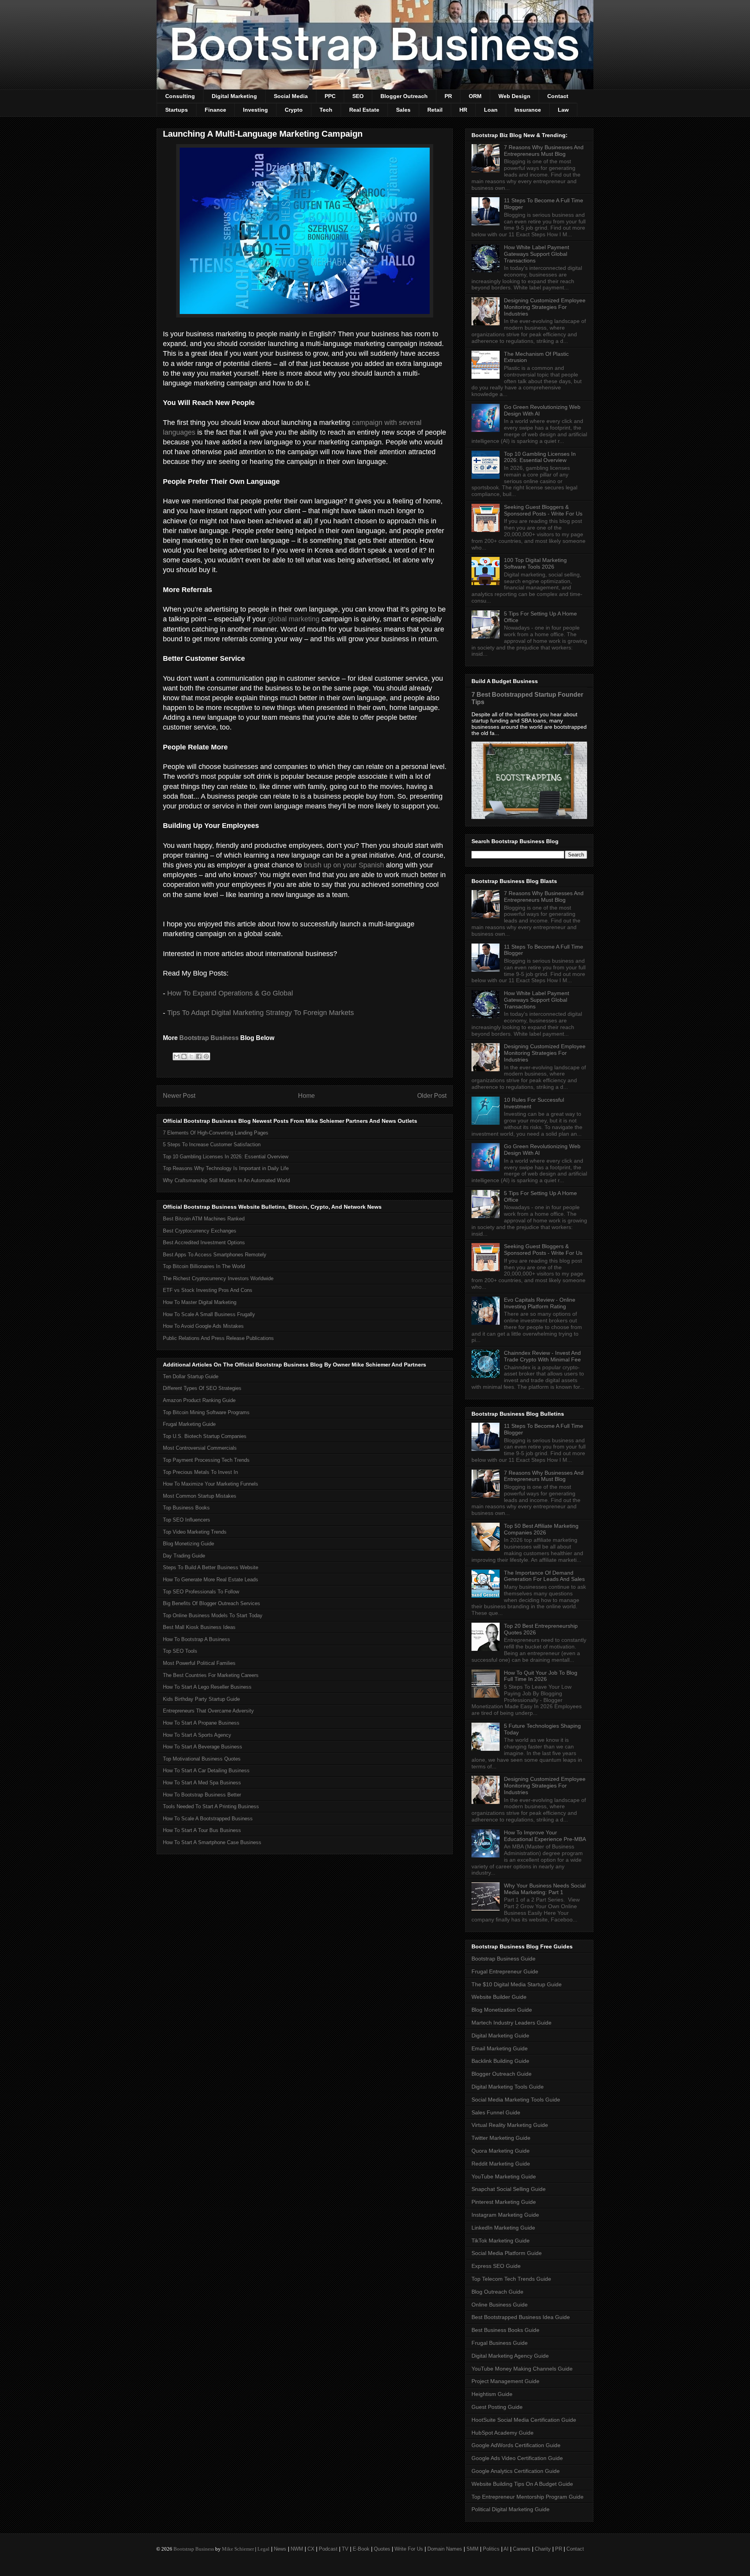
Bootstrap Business (209, 1038)
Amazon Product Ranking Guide (199, 1400)
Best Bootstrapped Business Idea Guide (521, 2317)
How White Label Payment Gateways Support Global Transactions (537, 254)
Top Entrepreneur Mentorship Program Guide (528, 2497)
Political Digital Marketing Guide (511, 2509)
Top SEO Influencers (187, 1520)
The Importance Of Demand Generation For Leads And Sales (544, 1576)
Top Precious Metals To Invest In (200, 1472)
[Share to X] (191, 1056)
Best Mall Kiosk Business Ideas (199, 1627)
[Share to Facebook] (199, 1056)
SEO (358, 96)
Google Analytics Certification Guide (516, 2471)
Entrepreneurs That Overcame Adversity (208, 1711)
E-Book (361, 2549)
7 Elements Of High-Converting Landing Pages (216, 1133)
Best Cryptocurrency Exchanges (200, 1231)
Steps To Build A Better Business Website (211, 1567)
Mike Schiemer (238, 2549)
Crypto (294, 110)
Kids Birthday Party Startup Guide (201, 1699)
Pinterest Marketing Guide (504, 2202)
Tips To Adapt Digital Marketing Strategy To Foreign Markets (261, 1013)
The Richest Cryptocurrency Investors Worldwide (218, 1278)
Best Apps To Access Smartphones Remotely (215, 1255)
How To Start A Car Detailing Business (206, 1771)
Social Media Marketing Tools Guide (516, 2100)
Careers (522, 2549)
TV (345, 2549)
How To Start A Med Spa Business (202, 1783)
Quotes (382, 2549)
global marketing (294, 619)
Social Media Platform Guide (507, 2253)
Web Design (514, 96)
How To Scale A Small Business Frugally (209, 1314)
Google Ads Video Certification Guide (517, 2458)
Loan (491, 110)
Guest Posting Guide (497, 2407)
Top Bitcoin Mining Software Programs (206, 1412)
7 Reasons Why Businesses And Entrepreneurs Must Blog (544, 151)
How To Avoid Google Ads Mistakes (203, 1326)
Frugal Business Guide (500, 2343)
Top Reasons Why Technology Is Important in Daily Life (226, 1168)
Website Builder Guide (499, 1997)
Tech (326, 110)
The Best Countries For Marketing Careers (211, 1675)
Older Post (432, 1096)
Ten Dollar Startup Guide (191, 1376)
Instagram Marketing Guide (505, 2215)
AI (506, 2549)
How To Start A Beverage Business (203, 1747)
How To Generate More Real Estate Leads (211, 1580)
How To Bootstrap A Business (196, 1639)
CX (311, 2549)
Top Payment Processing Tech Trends (206, 1460)
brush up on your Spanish (344, 865)
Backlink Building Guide (500, 2061)
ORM (475, 96)
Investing (255, 110)
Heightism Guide (492, 2394)
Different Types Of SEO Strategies (202, 1388)
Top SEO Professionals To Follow (201, 1592)
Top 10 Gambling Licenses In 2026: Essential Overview (226, 1157)
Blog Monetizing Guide (188, 1544)
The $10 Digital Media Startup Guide (517, 1984)
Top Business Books (186, 1508)
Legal (263, 2549)
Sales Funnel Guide (496, 2112)
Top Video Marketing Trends (195, 1532)
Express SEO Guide (496, 2266)
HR (463, 110)
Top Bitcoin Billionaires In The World (204, 1266)
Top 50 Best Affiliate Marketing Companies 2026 (541, 1529)
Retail (435, 110)
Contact (558, 96)
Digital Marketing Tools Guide (508, 2087)
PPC (330, 96)
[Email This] (177, 1056)
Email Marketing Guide (500, 2048)
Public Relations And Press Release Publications (218, 1338)
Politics (491, 2549)
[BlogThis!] (184, 1056)
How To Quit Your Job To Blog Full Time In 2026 (541, 1676)
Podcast (328, 2549)
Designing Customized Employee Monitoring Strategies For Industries (545, 307)
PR (448, 96)
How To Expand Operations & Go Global (230, 993)
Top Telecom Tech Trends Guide (511, 2279)
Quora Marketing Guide (501, 2151)
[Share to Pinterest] (206, 1056)
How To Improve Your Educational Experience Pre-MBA (545, 1836)
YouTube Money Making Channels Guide (522, 2369)
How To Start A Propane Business (201, 1723)
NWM (297, 2549)
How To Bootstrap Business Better (202, 1795)
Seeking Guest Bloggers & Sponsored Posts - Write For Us (543, 510)
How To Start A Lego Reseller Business (207, 1687)
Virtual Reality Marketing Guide (510, 2125)
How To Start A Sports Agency (197, 1735)
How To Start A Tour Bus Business (202, 1830)
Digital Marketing (234, 96)
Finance (215, 110)
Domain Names (445, 2549)
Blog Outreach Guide (497, 2292)
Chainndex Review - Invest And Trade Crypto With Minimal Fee (542, 1356)
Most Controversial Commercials (200, 1448)
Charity (543, 2549)
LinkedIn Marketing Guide (503, 2228)
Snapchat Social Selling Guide (509, 2189)
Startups (177, 110)
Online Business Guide (500, 2305)
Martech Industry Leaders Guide (512, 2023)
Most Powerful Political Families (199, 1663)
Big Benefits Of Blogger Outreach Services (212, 1603)
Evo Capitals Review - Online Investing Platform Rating (540, 1303)
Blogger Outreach (404, 96)
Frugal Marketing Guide (189, 1424)
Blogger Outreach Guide (502, 2074)
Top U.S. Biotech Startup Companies (205, 1436)
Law (563, 110)
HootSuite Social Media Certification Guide (524, 2420)
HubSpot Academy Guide (503, 2433)
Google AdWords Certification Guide (516, 2445)
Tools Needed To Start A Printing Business (211, 1806)
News (280, 2549)
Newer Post (179, 1096)
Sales (403, 110)
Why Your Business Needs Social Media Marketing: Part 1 (545, 1889)
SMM (472, 2549)
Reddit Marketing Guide (501, 2164)
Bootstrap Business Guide (504, 1959)
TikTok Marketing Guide (501, 2241)
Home (306, 1096)
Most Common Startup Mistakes (200, 1496)
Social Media (291, 96)
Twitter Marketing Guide (501, 2138)
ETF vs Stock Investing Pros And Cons (208, 1290)
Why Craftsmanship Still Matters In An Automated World (226, 1180)
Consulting (180, 96)
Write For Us (409, 2549)
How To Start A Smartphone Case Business (212, 1842)
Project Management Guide (505, 2381)
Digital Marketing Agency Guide (510, 2356)
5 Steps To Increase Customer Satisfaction (212, 1144)
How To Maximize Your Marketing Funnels (211, 1484)
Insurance (528, 110)
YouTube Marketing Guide (504, 2176)
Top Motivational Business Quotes (202, 1759)
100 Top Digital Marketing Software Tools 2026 (535, 563)
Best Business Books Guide (505, 2330)
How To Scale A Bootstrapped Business (208, 1819)
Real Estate (364, 110)
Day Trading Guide (184, 1556)
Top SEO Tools (180, 1651)
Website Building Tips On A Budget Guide (522, 2484)
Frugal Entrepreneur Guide (505, 1971)
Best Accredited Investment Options (204, 1243)
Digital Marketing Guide (500, 2035)
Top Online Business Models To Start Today (213, 1615)
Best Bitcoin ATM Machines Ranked (204, 1219)
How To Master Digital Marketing (200, 1302)
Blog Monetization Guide (502, 2010)
